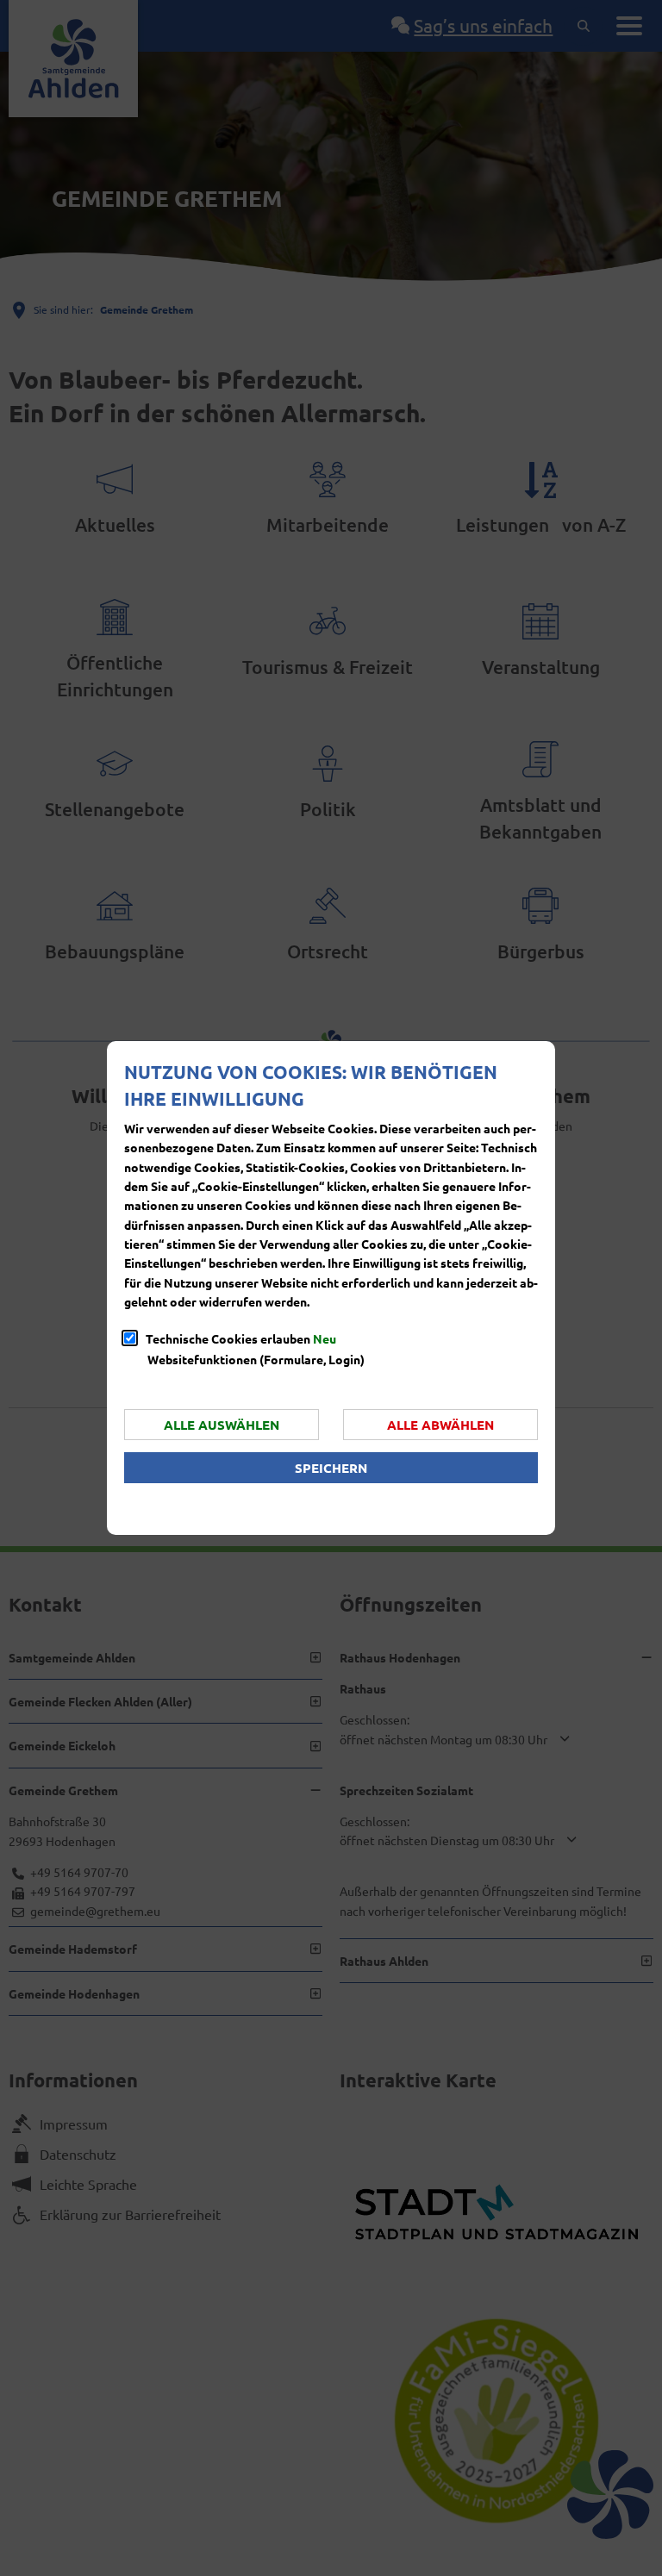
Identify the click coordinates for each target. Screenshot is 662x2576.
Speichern (331, 1468)
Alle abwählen (440, 1425)
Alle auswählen (222, 1425)
